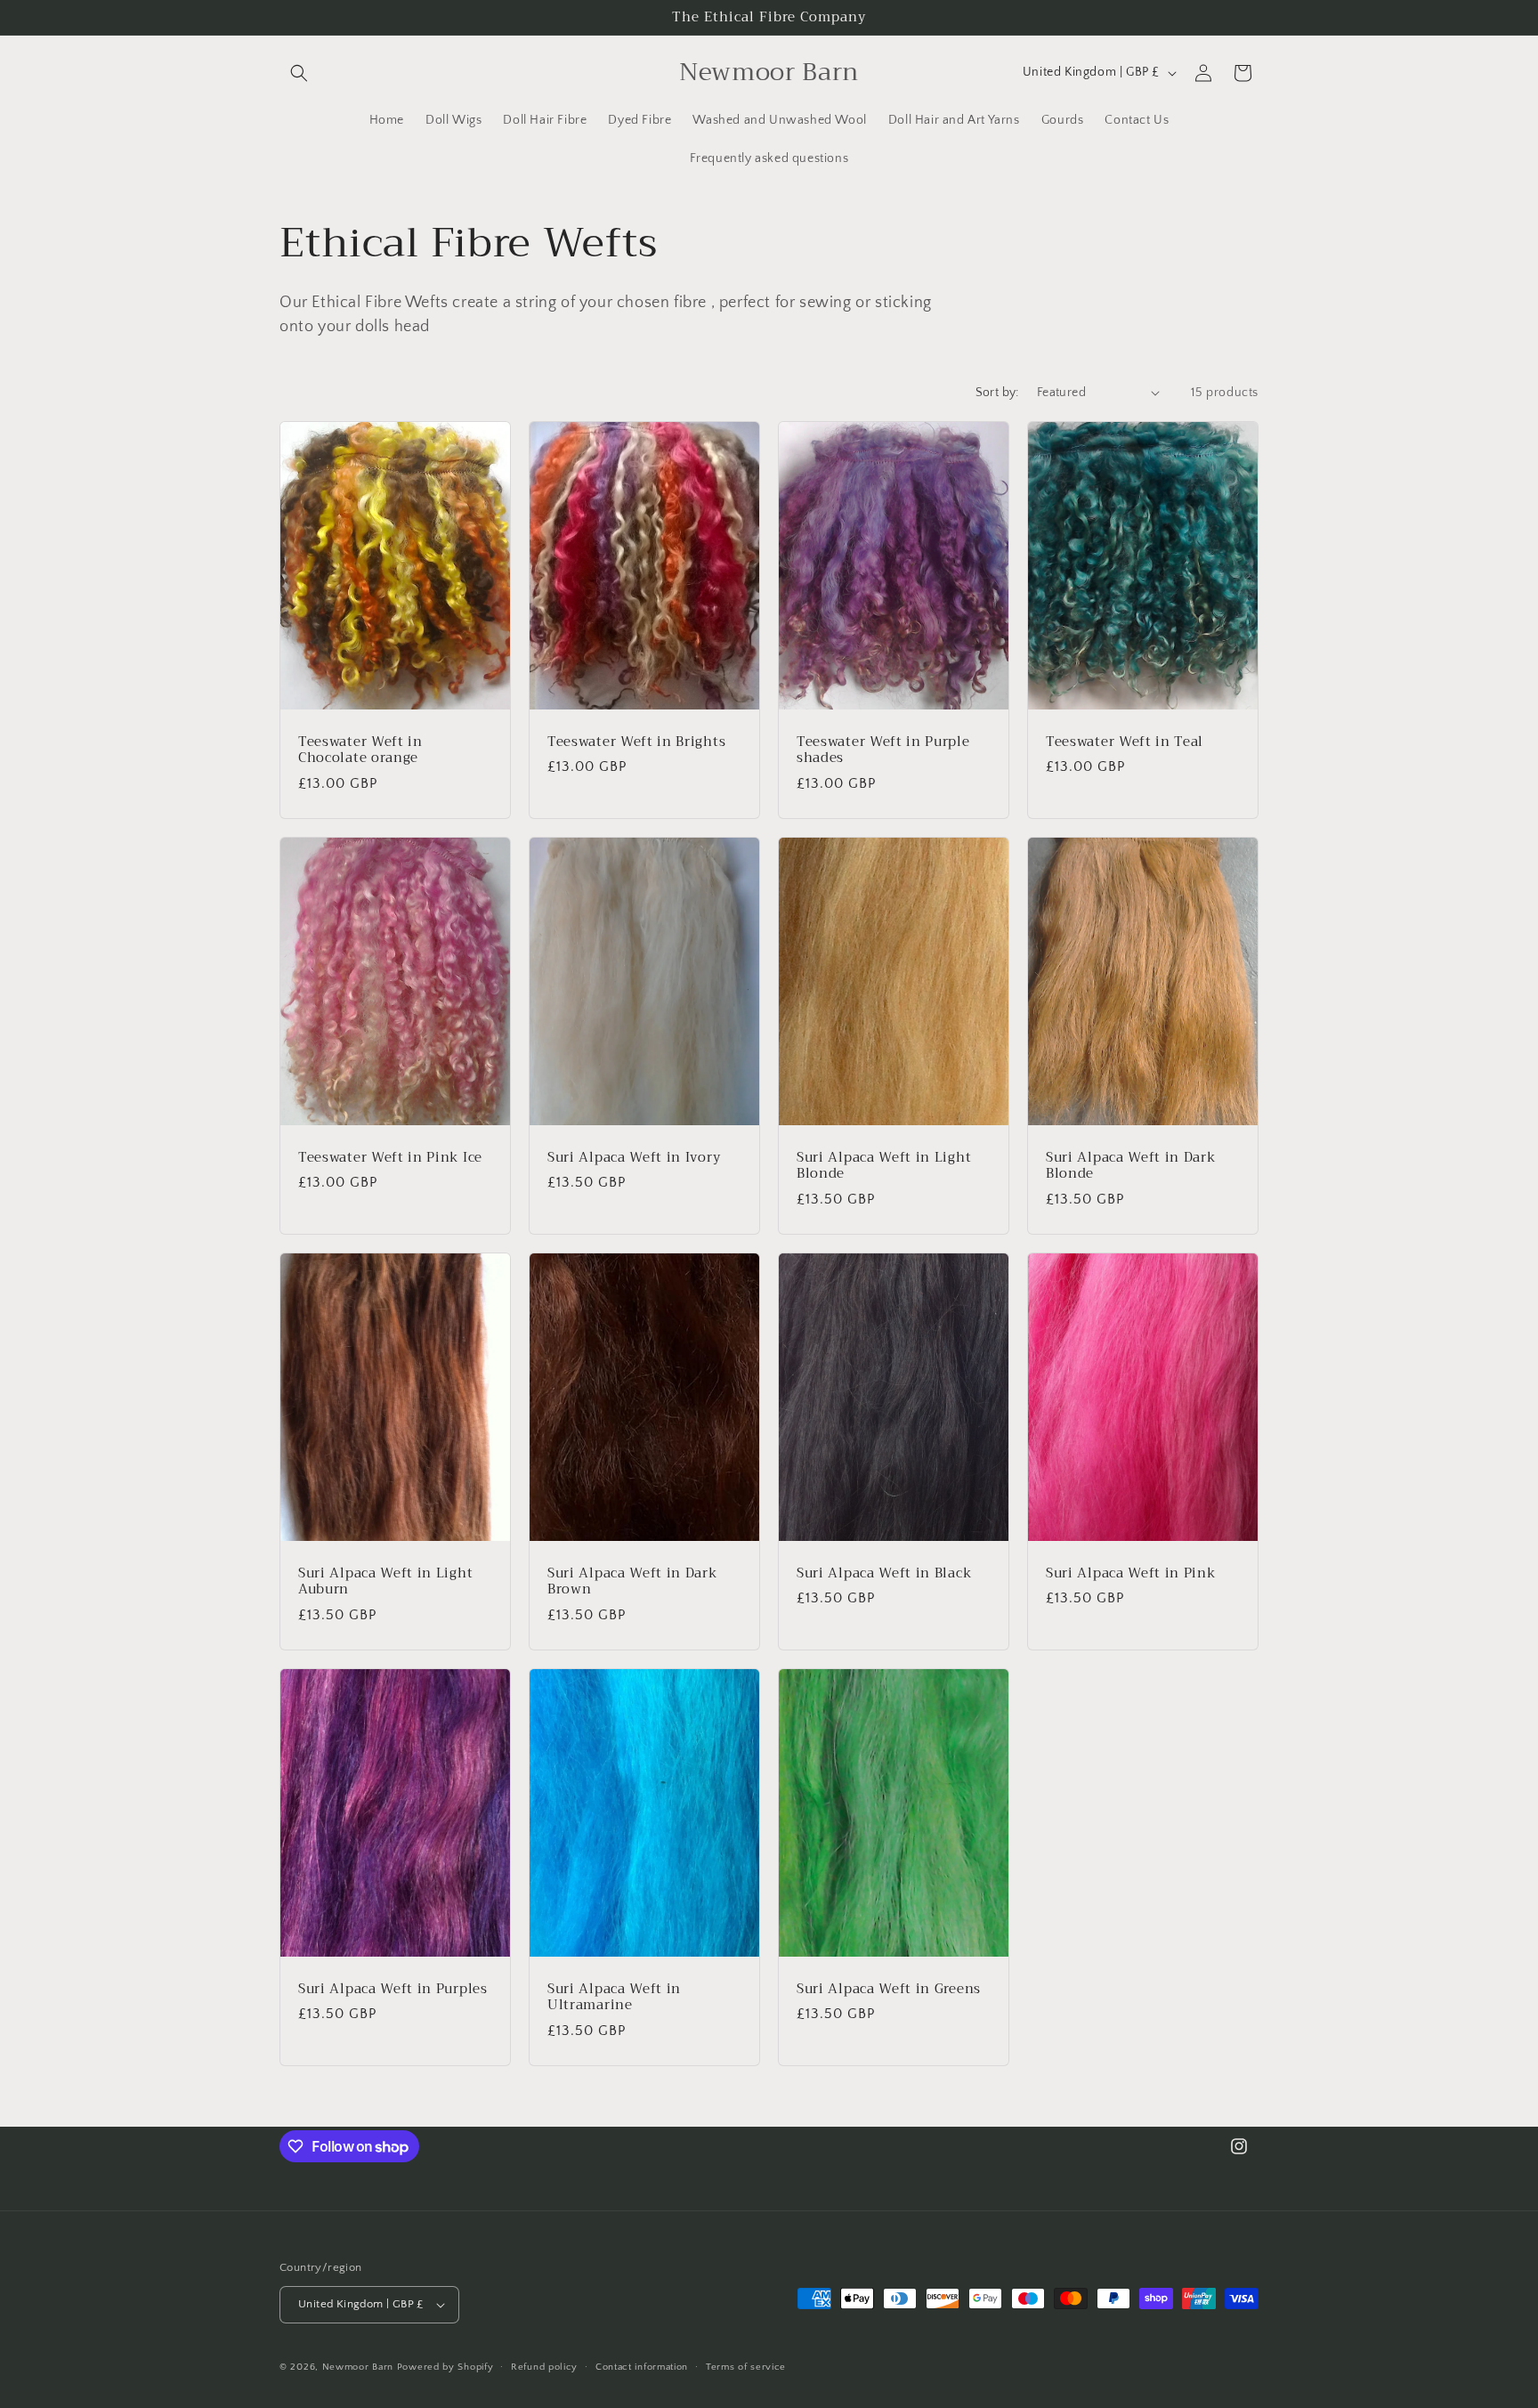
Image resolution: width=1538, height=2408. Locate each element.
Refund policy (544, 2367)
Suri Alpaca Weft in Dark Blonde (1131, 1165)
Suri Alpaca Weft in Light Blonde (884, 1165)
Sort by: (997, 393)
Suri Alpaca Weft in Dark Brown (632, 1582)
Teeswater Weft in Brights (636, 741)
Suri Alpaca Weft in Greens (889, 1989)
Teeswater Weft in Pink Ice (390, 1157)
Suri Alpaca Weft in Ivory (634, 1157)
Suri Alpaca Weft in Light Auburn (385, 1582)
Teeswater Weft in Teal (1125, 741)
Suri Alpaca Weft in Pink (1131, 1573)
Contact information (642, 2367)
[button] (299, 73)
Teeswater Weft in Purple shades (883, 750)
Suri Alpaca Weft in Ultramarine (614, 1998)
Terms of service (746, 2367)
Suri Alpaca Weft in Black (884, 1573)
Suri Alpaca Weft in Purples (393, 1989)
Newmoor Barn (358, 2367)
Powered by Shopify (445, 2367)
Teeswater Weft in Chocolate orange (360, 750)
